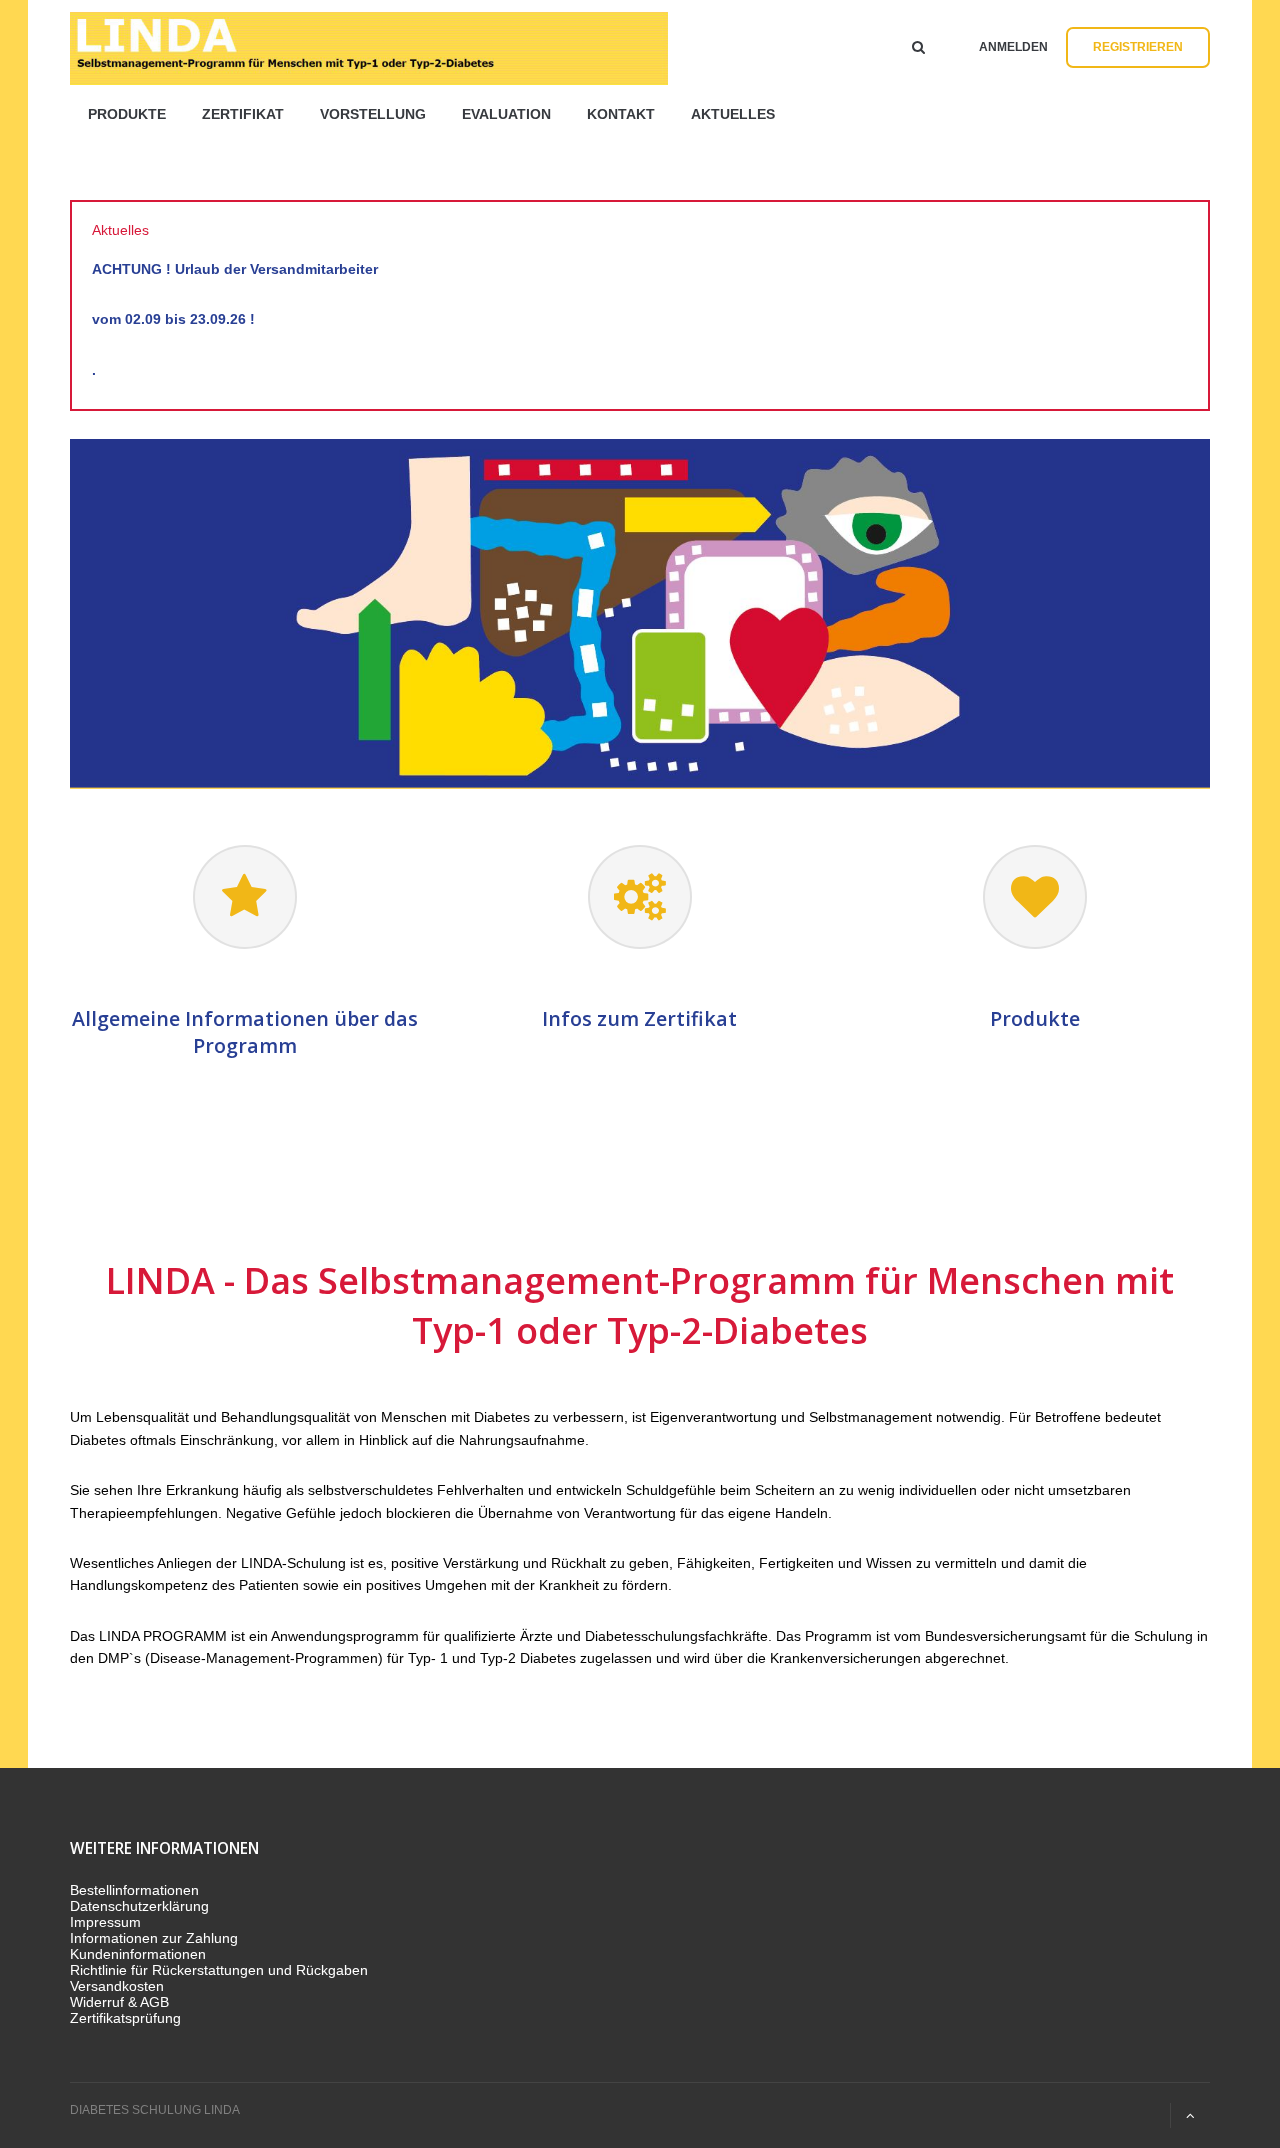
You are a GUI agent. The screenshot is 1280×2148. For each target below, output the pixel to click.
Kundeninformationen (138, 1954)
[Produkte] (1035, 897)
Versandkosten (117, 1986)
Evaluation (506, 114)
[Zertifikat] (639, 897)
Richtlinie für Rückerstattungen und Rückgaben (219, 1970)
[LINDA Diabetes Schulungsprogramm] (244, 897)
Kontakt (621, 114)
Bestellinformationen (134, 1890)
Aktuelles (733, 114)
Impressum (105, 1922)
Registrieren (1138, 47)
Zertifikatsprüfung (125, 2018)
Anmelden (1013, 47)
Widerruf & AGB (119, 2002)
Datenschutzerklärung (139, 1906)
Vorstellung (373, 114)
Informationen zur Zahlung (154, 1938)
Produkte (127, 114)
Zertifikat (243, 114)
